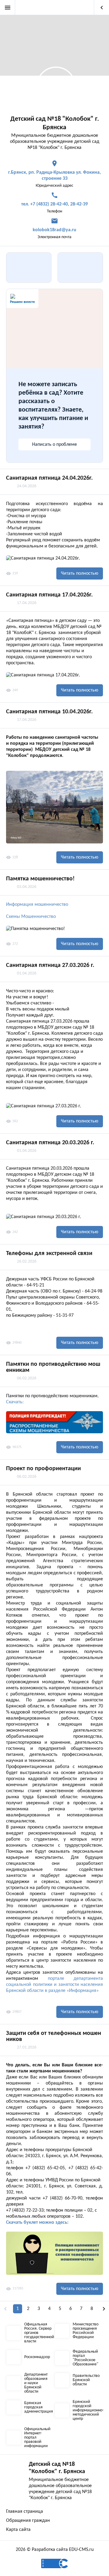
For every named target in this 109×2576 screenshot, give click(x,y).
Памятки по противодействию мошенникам (53, 1367)
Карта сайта (18, 2530)
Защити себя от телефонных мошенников (54, 2036)
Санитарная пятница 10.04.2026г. (49, 712)
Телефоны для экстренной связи (49, 1253)
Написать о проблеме (54, 445)
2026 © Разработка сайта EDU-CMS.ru (55, 2550)
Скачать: (15, 1402)
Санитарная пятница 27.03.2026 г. (50, 965)
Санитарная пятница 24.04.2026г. (49, 478)
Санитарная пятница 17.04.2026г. (49, 595)
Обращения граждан (28, 2521)
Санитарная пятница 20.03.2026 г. (50, 1143)
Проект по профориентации (43, 1469)
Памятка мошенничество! (40, 879)
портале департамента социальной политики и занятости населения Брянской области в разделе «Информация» (54, 1985)
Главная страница (25, 2512)
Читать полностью (80, 573)
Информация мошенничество (37, 905)
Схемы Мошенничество (31, 917)
